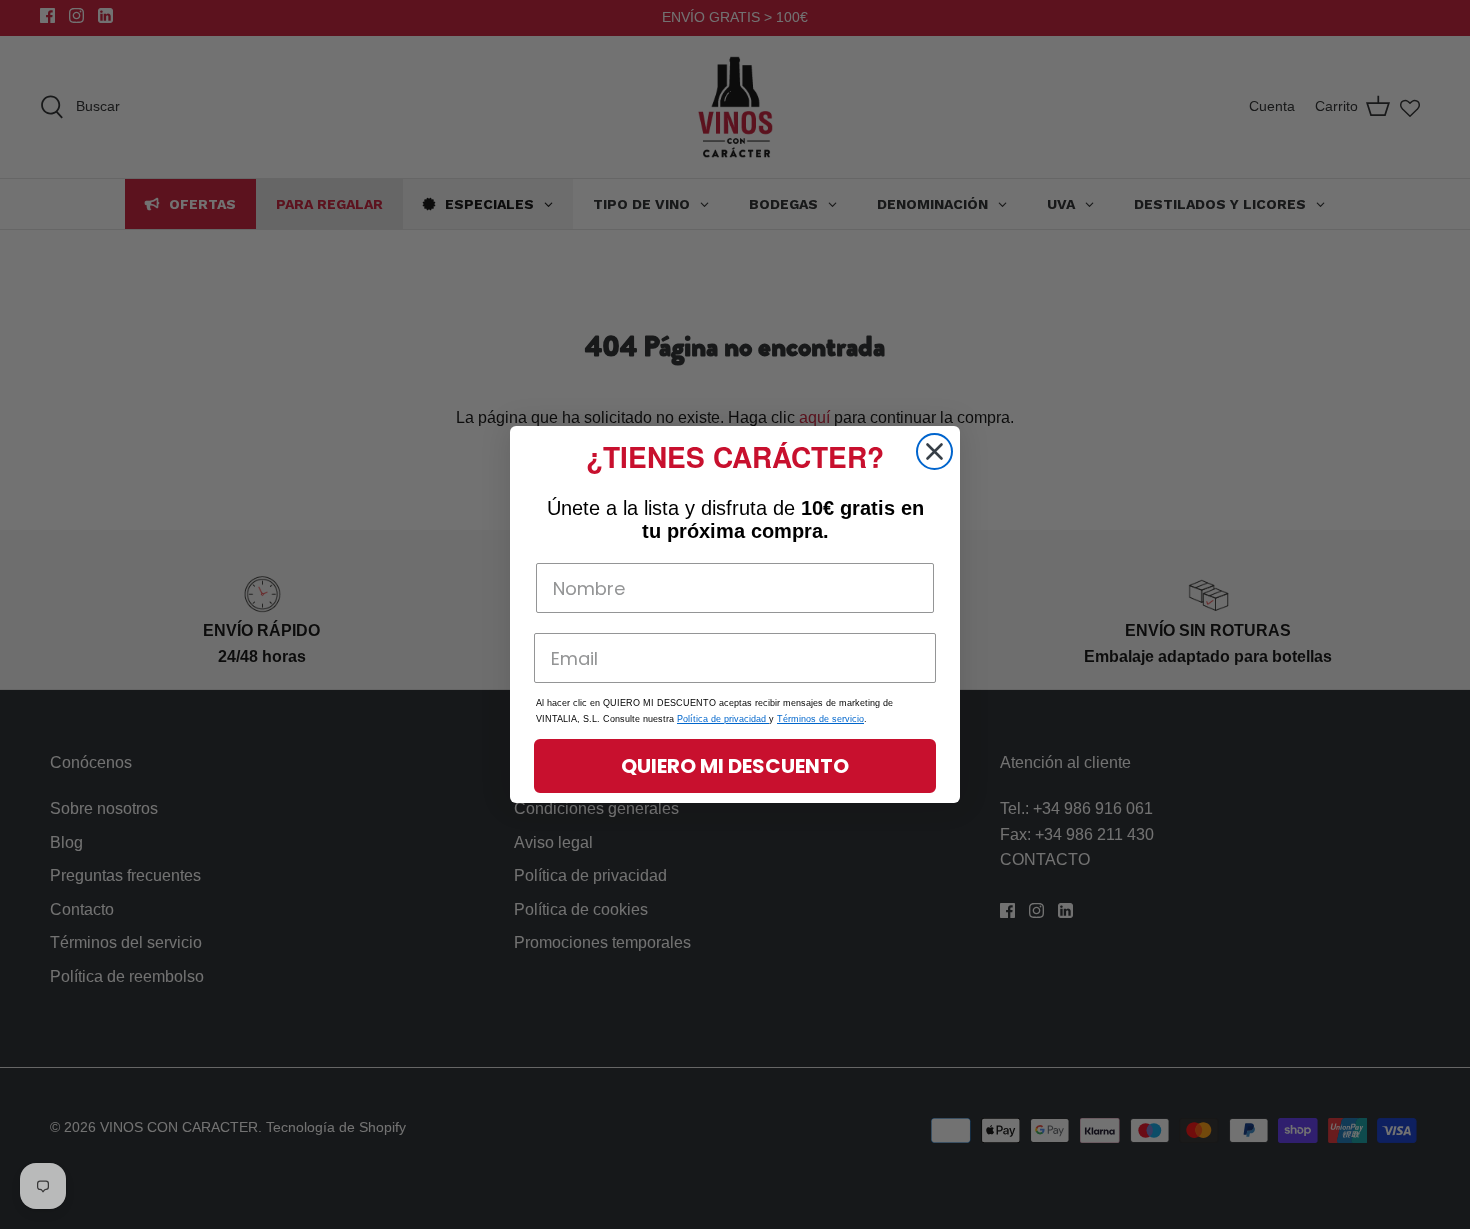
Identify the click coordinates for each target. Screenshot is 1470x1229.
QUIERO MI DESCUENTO (735, 766)
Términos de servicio (820, 719)
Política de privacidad (723, 719)
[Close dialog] (934, 451)
